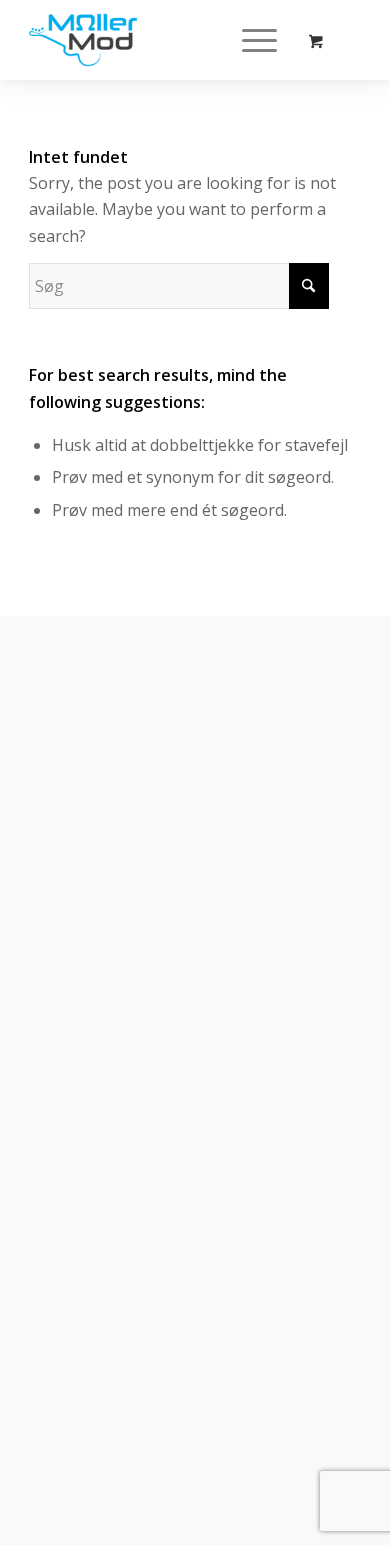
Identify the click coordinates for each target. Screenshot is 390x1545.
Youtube (91, 1320)
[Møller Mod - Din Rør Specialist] (161, 40)
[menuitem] (256, 40)
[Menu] (249, 40)
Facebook (95, 1263)
